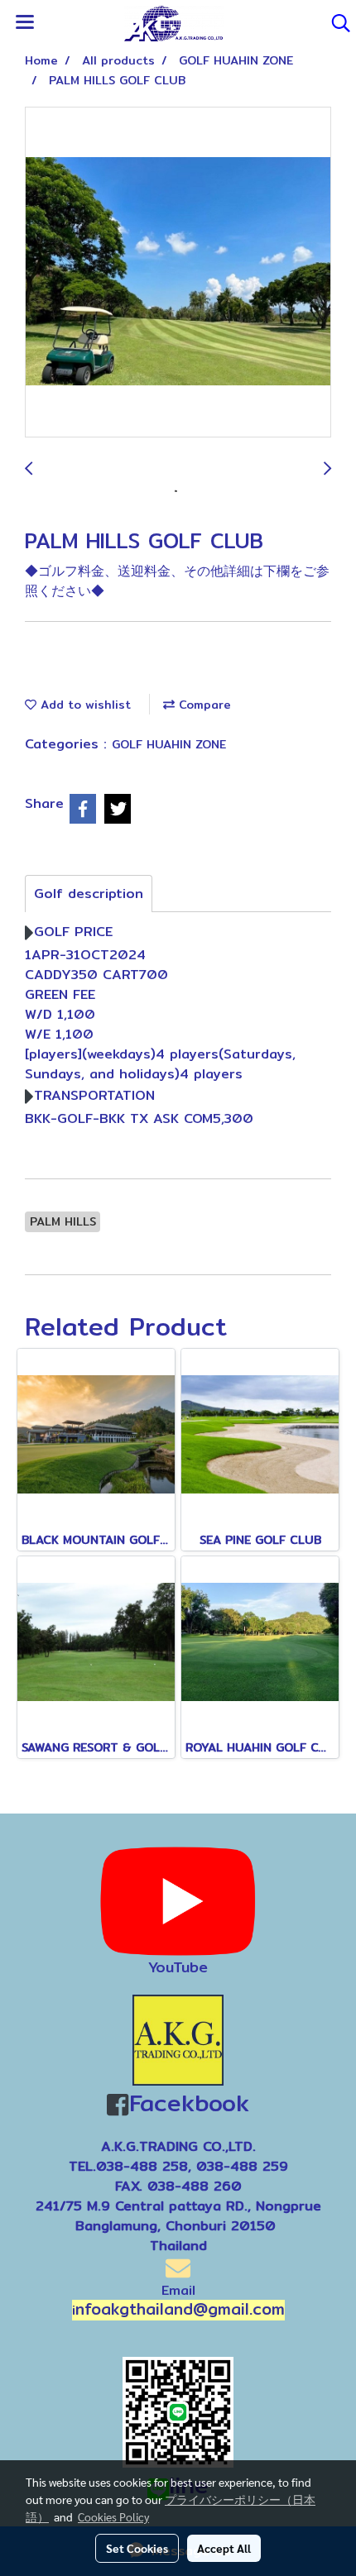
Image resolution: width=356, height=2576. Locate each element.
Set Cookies (137, 2548)
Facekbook (189, 2103)
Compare (203, 705)
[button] (335, 23)
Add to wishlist (84, 705)
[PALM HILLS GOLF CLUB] (178, 273)
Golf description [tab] (89, 894)
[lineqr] (178, 2411)
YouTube (178, 1967)
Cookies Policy (113, 2516)
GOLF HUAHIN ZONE (169, 744)
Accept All (224, 2548)
